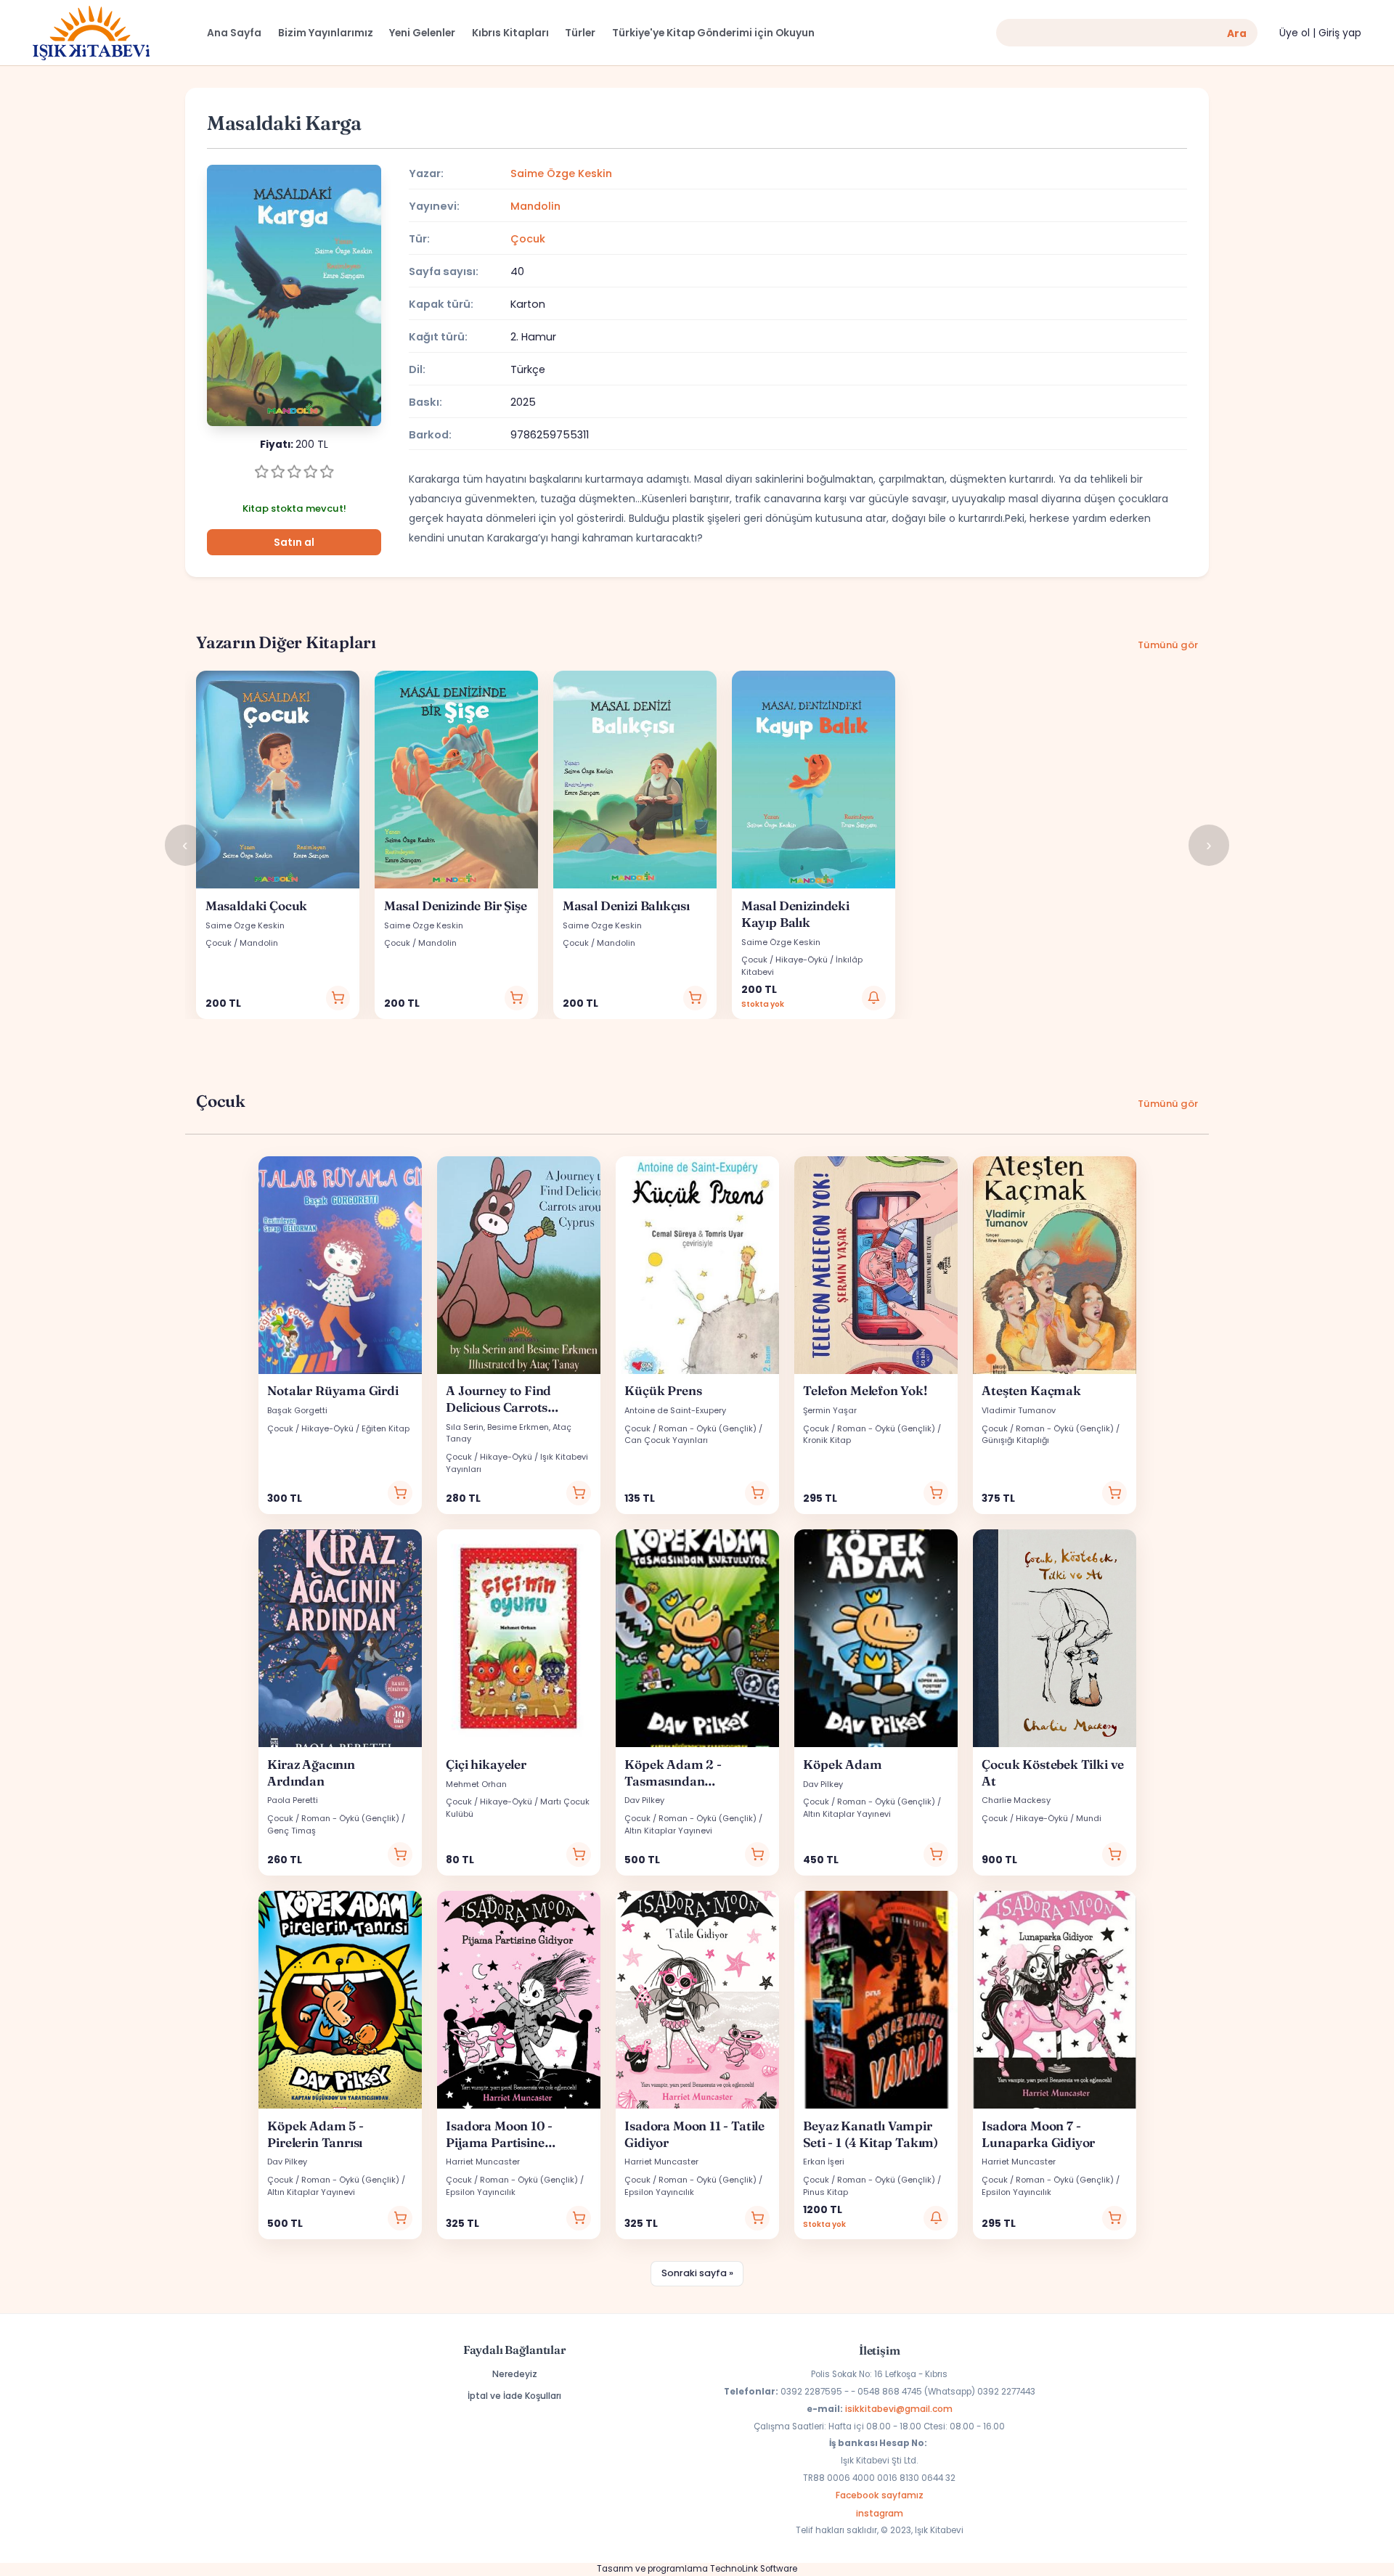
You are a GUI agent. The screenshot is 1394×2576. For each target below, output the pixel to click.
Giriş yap (1340, 33)
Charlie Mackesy (1016, 1800)
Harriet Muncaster (483, 2162)
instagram (880, 2513)
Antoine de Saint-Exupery (675, 1410)
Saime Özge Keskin (561, 173)
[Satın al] (338, 998)
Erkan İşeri (824, 2162)
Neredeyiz (515, 2374)
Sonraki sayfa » (697, 2273)
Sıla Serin (465, 1427)
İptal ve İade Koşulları (514, 2396)
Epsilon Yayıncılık (481, 2192)
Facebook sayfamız (880, 2495)
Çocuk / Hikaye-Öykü (784, 960)
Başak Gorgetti (297, 1410)
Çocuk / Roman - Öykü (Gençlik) (690, 1428)
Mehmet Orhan (476, 1784)
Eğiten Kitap (386, 1428)
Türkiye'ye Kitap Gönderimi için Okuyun (713, 33)
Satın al (294, 543)
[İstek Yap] (874, 998)
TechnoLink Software (754, 2569)
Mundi (1089, 1818)
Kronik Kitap (827, 1440)
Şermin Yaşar (830, 1410)
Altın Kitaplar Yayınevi (668, 1831)
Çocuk (528, 239)
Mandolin (535, 206)
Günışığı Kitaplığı (1015, 1440)
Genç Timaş (292, 1831)
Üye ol (1295, 33)
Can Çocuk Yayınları (666, 1440)
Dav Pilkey (644, 1800)
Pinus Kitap (826, 2192)
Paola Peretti (293, 1800)
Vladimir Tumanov (1019, 1410)
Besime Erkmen (518, 1427)
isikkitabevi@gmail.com (899, 2409)
